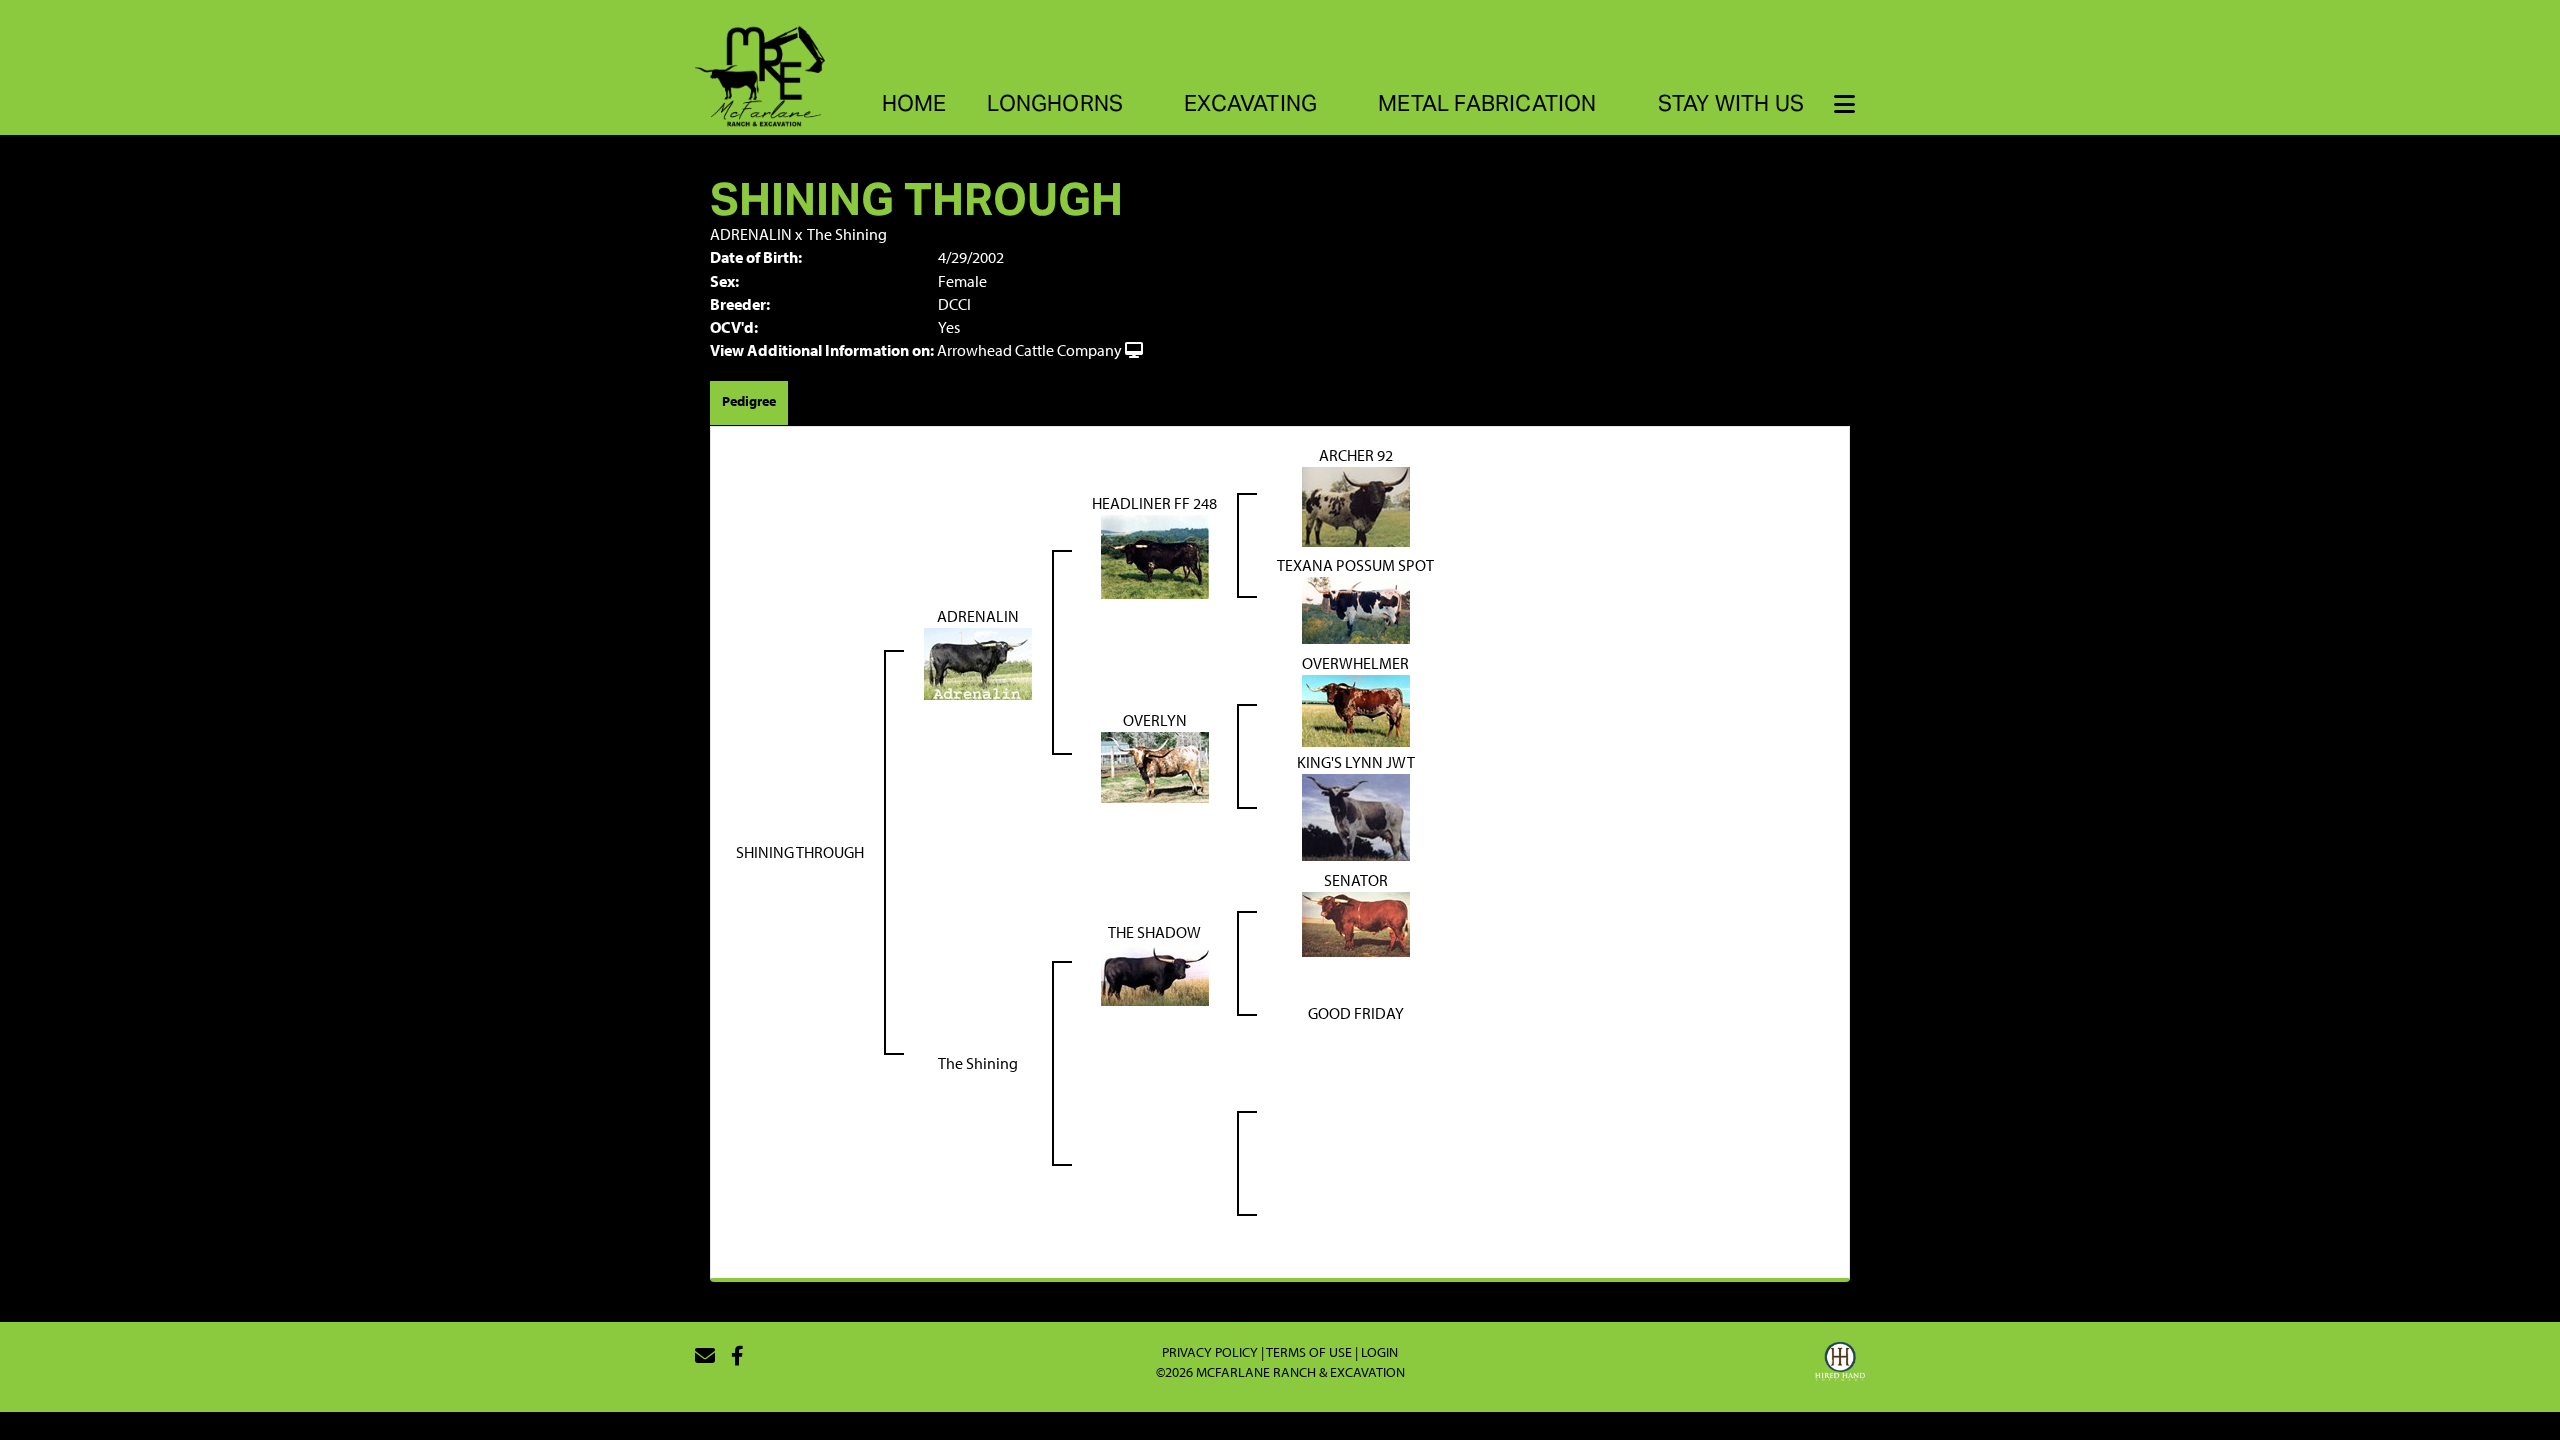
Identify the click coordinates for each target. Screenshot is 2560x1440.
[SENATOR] (1356, 922)
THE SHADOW (1154, 932)
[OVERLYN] (1155, 766)
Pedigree (749, 401)
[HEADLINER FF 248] (1155, 555)
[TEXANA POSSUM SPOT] (1356, 609)
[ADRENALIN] (978, 662)
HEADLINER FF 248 (1154, 503)
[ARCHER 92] (1356, 505)
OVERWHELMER (1355, 663)
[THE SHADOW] (1155, 972)
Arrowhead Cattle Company (1029, 350)
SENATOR (1356, 880)
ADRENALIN (751, 234)
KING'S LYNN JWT (1356, 762)
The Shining (847, 234)
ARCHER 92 (1356, 455)
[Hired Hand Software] (1840, 1364)
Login (1379, 1352)
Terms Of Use (1309, 1352)
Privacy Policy (1210, 1352)
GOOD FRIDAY (1356, 1013)
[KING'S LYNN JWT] (1356, 816)
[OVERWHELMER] (1356, 709)
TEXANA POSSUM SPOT (1355, 565)
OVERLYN (1155, 720)
